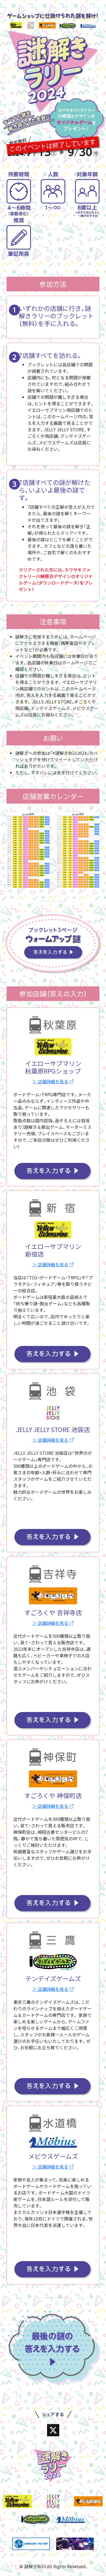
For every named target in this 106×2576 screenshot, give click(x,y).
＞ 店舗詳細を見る (50, 1081)
